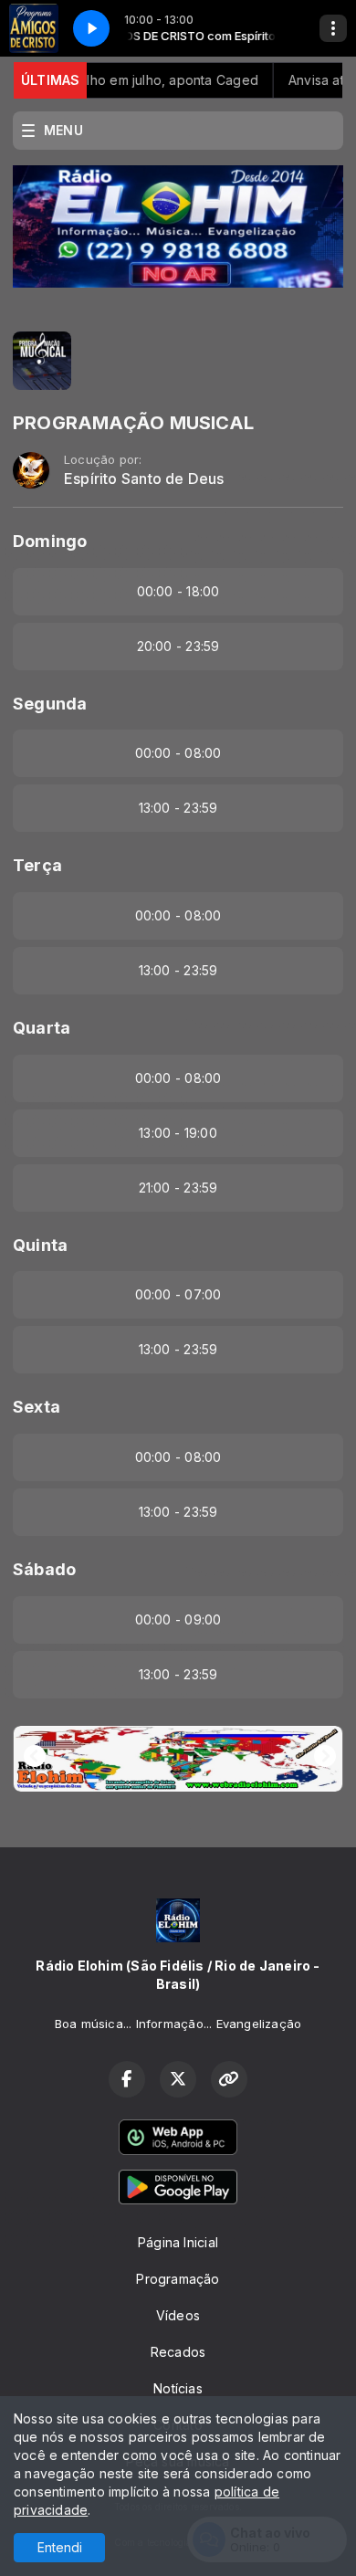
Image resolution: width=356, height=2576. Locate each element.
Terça (37, 865)
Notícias (178, 2388)
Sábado (44, 1569)
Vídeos (178, 2315)
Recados (178, 2352)
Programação (178, 2279)
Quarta (42, 1028)
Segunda (50, 704)
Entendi (60, 2547)
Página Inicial (178, 2242)
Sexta (37, 1407)
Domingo (50, 541)
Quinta (40, 1245)
